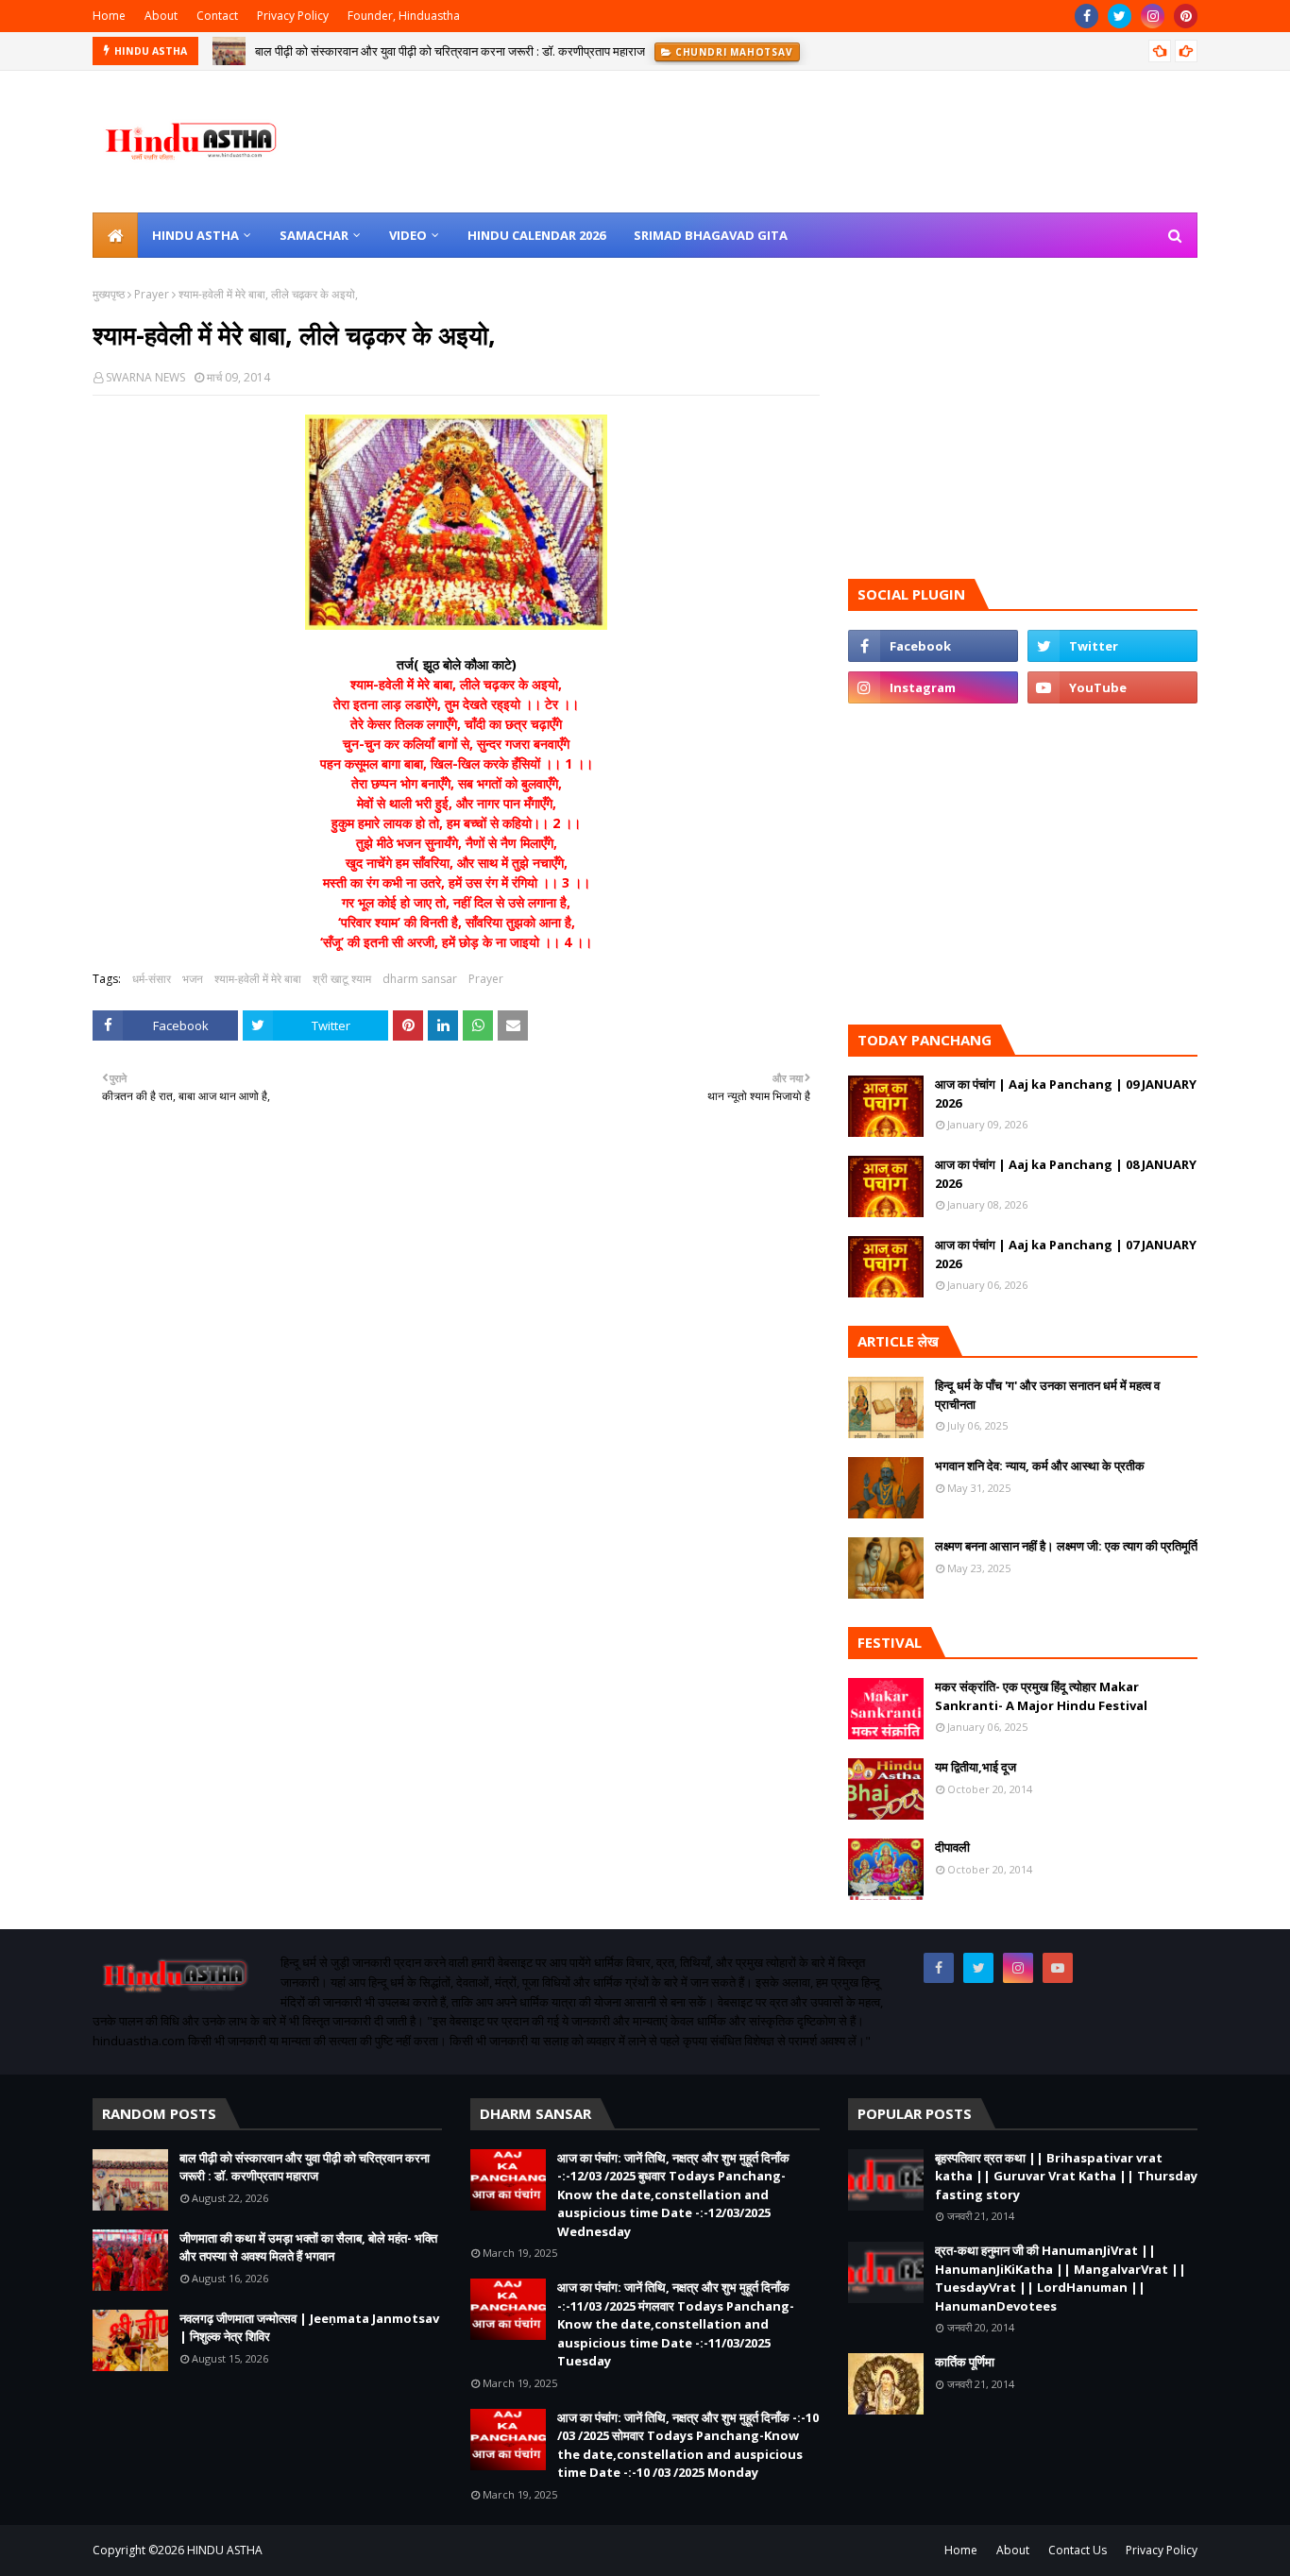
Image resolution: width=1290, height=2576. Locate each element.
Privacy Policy (293, 16)
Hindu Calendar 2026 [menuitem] (536, 235)
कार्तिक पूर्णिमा (965, 2362)
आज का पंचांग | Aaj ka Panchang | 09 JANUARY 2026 (1066, 1093)
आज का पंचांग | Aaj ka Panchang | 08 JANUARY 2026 (1066, 1174)
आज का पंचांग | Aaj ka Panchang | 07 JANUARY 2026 (1066, 1254)
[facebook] (1086, 16)
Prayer (152, 294)
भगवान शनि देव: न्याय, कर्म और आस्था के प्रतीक (1040, 1466)
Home (109, 16)
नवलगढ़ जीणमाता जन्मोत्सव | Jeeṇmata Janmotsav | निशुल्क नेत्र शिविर (309, 2328)
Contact (217, 16)
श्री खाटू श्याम (342, 979)
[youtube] (1112, 687)
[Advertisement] (456, 1380)
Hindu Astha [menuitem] (195, 235)
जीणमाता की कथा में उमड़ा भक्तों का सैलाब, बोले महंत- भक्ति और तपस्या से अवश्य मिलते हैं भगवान (308, 2247)
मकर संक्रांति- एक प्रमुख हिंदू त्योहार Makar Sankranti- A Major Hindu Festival (1041, 1696)
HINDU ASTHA (225, 2550)
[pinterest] (1186, 16)
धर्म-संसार (152, 979)
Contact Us (1078, 2550)
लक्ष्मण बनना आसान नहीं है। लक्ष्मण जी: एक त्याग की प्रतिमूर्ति (1066, 1546)
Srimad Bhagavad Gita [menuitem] (711, 235)
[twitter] (1120, 16)
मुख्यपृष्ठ (109, 294)
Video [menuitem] (408, 235)
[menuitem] (115, 235)
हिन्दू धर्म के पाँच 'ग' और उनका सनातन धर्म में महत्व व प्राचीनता (1047, 1395)
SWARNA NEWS (145, 377)
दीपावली (952, 1847)
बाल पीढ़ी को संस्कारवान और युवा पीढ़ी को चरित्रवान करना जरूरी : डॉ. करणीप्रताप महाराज (450, 51)
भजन (193, 979)
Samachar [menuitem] (314, 235)
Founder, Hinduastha (404, 16)
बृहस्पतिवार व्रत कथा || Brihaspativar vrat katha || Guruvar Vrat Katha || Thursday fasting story (1066, 2176)
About (161, 16)
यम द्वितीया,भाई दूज (976, 1767)
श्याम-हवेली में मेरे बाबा (258, 979)
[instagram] (1153, 16)
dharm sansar (420, 979)
